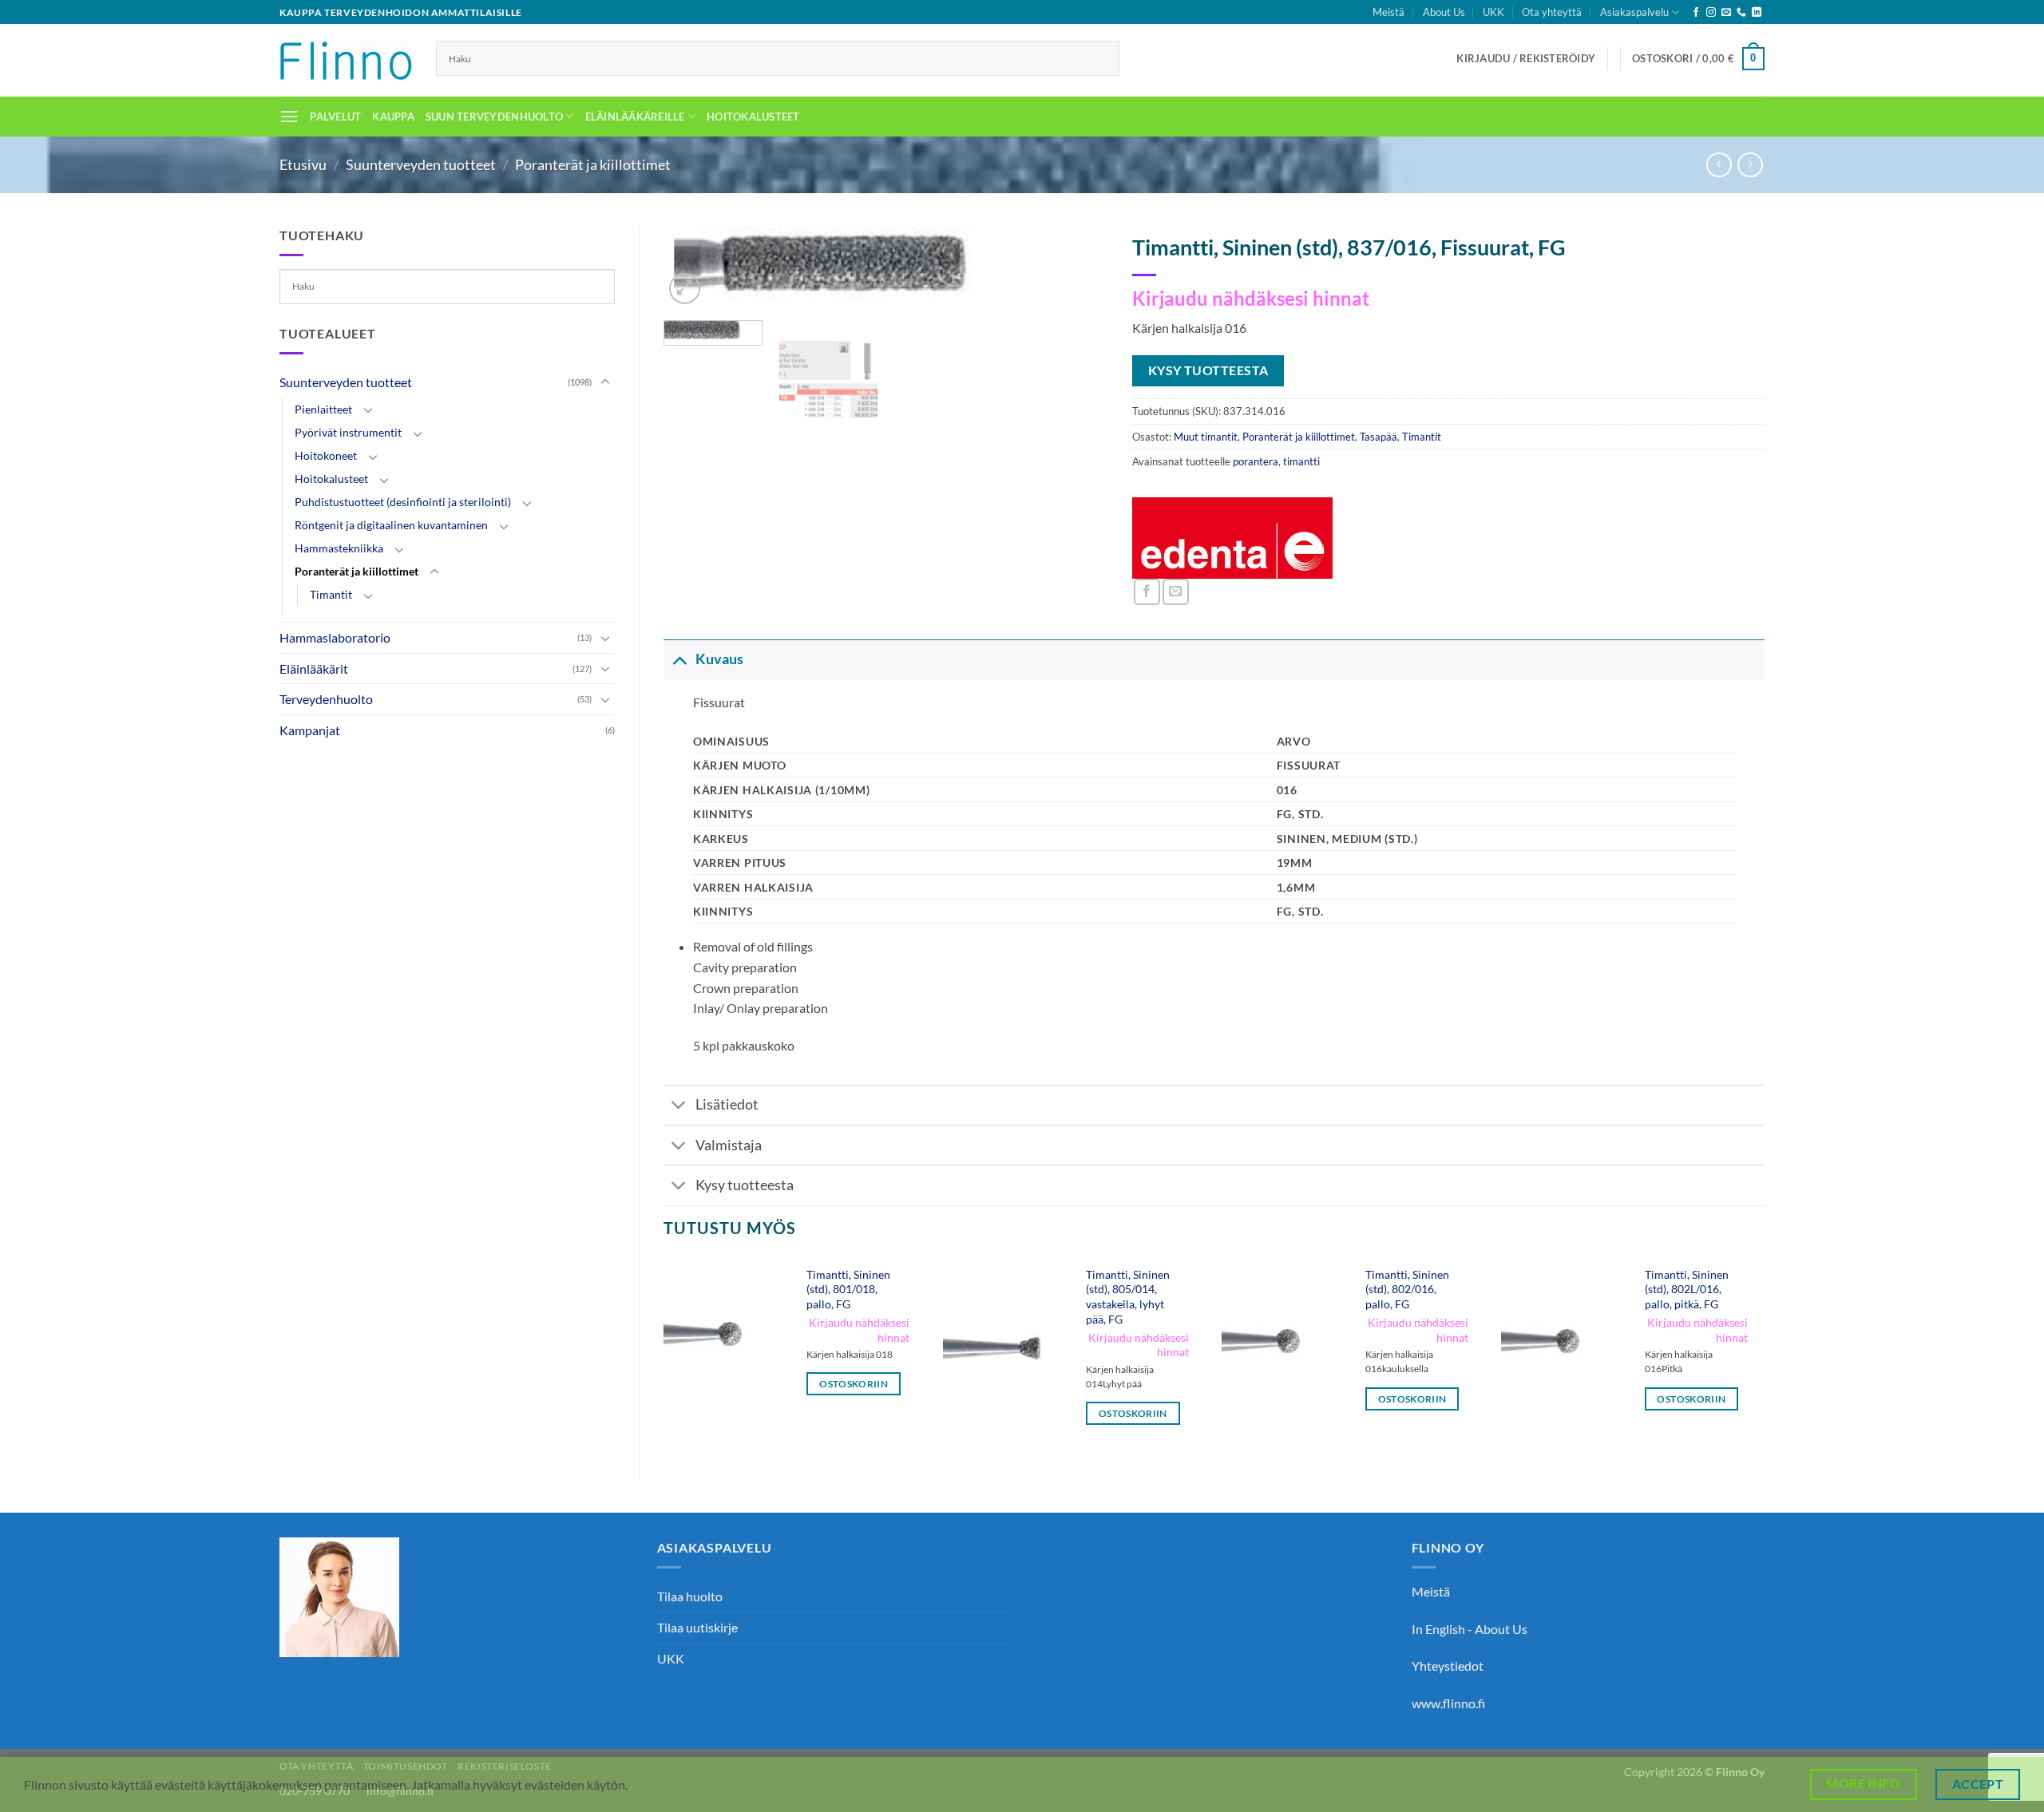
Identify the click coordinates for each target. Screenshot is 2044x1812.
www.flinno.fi (1448, 1703)
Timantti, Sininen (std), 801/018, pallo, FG (848, 1289)
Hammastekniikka (339, 548)
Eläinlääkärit (314, 669)
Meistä (1388, 12)
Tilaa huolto (690, 1596)
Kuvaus (719, 659)
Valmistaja (729, 1145)
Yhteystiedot (1448, 1666)
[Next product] (1719, 165)
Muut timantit (1206, 437)
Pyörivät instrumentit (348, 432)
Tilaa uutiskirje (697, 1627)
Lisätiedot (727, 1104)
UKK (1493, 12)
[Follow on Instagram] (1711, 13)
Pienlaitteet (323, 409)
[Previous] (664, 1356)
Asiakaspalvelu (1634, 12)
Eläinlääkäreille (635, 117)
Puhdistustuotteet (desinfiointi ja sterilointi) (403, 502)
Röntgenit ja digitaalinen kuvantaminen (391, 525)
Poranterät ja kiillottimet (593, 164)
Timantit (331, 594)
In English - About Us (1470, 1629)
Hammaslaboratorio (335, 637)
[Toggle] (605, 382)
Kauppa (393, 117)
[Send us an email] (1726, 13)
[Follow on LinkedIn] (1757, 13)
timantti (1301, 461)
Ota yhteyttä (1552, 12)
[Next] (1079, 273)
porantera (1256, 461)
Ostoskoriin (854, 1384)
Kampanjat (310, 730)
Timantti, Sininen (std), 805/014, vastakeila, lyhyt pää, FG (1128, 1297)
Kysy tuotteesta (745, 1185)
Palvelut (335, 117)
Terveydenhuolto (326, 699)
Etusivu (303, 164)
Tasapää (1379, 437)
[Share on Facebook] (1147, 592)
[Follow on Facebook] (1696, 13)
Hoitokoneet (326, 455)
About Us (1444, 12)
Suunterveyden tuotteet (421, 164)
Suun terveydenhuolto (494, 117)
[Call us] (1741, 13)
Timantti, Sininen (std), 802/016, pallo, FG (1407, 1289)
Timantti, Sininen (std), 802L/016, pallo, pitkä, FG (1687, 1289)
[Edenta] (1233, 538)
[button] (1526, 58)
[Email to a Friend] (1176, 592)
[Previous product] (1750, 165)
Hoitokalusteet (753, 117)
